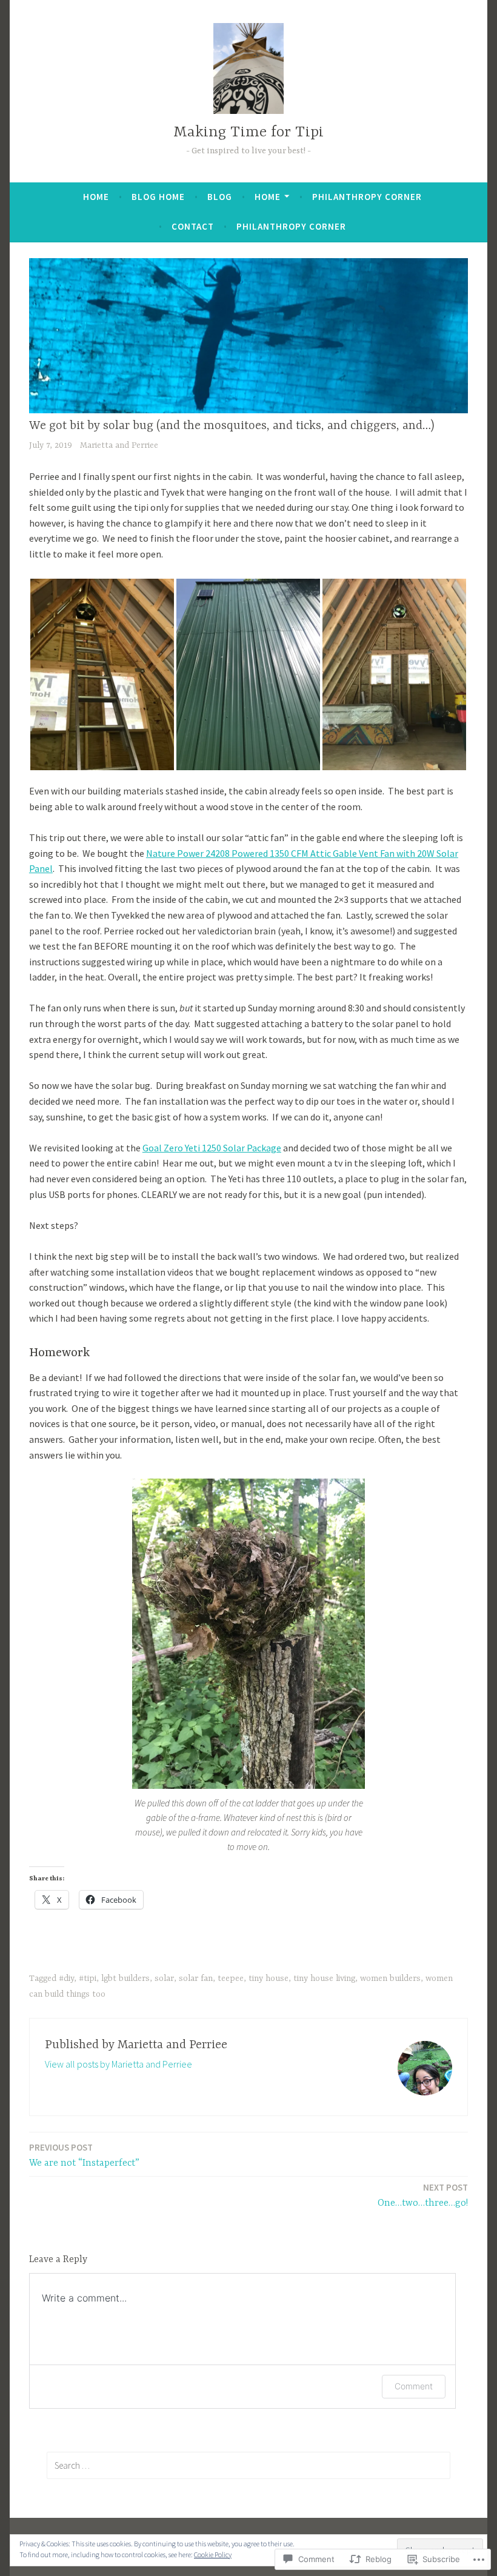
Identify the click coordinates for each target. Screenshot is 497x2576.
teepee (231, 1979)
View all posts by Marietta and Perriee (118, 2064)
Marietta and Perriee (119, 445)
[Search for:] (248, 2465)
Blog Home (158, 197)
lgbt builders (125, 1979)
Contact (193, 226)
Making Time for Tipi (248, 132)
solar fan (196, 1979)
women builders (390, 1979)
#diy (66, 1979)
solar (164, 1979)
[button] (102, 674)
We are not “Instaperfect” (84, 2155)
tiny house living (324, 1979)
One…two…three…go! (423, 2195)
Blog (220, 197)
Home (96, 197)
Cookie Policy (213, 2554)
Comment (414, 2386)
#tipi (88, 1979)
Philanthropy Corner (367, 197)
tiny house (269, 1979)
